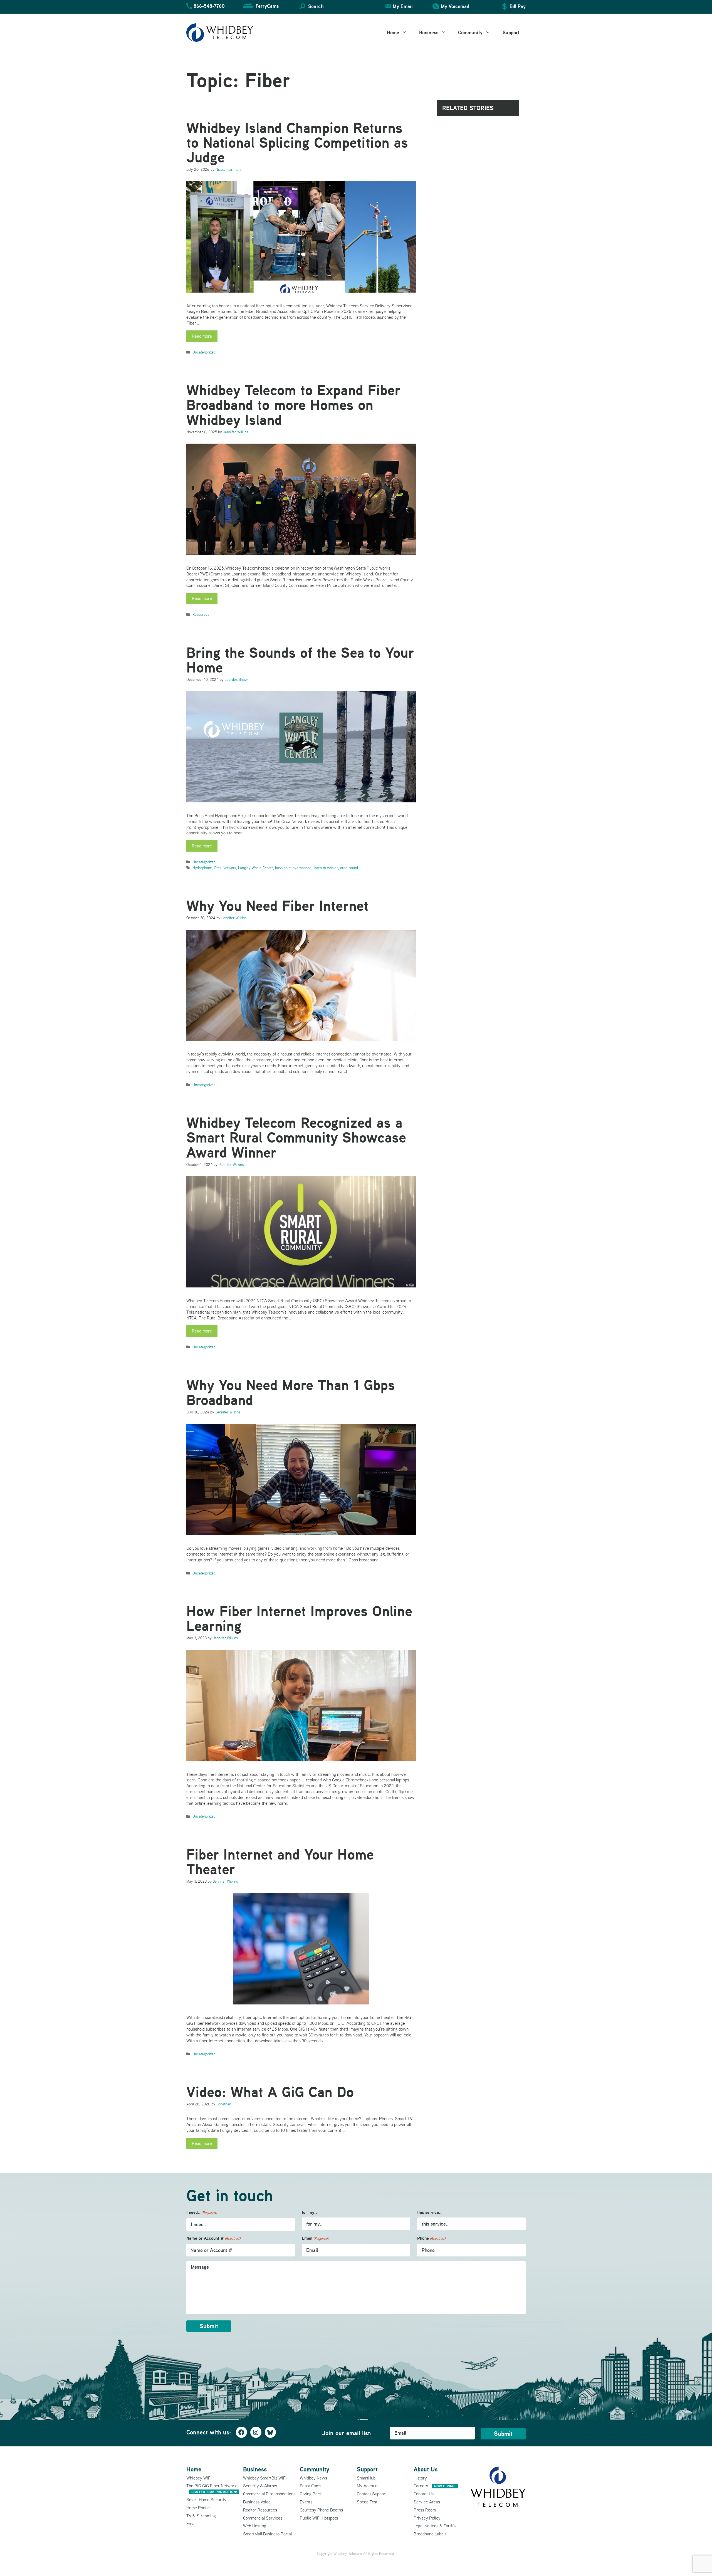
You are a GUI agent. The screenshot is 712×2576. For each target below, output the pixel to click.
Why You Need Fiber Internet (277, 906)
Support (511, 32)
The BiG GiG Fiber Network (212, 2489)
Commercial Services (263, 2518)
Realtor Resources (260, 2510)
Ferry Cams (311, 2486)
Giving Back (311, 2494)
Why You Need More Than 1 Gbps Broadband (291, 1392)
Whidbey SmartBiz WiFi (265, 2478)
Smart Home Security (206, 2500)
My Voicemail (455, 6)
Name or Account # (213, 2238)
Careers (435, 2486)
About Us (426, 2469)
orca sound (349, 868)
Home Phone (198, 2508)
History (420, 2478)
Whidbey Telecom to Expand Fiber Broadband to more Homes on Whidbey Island (293, 405)
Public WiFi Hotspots (319, 2518)
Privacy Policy (427, 2518)
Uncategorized (204, 352)
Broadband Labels (430, 2534)
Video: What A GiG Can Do (270, 2092)
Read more (202, 336)
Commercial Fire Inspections (269, 2494)
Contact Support (372, 2494)
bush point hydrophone (293, 868)
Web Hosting (255, 2526)
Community (470, 32)
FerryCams (267, 6)
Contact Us (424, 2494)
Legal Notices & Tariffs (435, 2526)
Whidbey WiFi (199, 2478)
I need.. (202, 2212)
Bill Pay (518, 6)
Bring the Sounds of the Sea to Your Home (300, 660)
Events (306, 2502)
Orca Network (225, 868)
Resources (201, 614)
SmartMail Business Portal (267, 2534)
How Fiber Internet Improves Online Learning (299, 1618)
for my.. (309, 2212)
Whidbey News (313, 2478)
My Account (368, 2486)
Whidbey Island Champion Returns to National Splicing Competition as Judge (297, 143)
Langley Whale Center (256, 868)
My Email (403, 6)
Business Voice (257, 2502)
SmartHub (366, 2478)
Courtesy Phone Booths (321, 2510)
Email (315, 2238)
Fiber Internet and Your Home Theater (280, 1862)
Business (429, 32)
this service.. (429, 2212)
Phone (431, 2238)
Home (393, 32)
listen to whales (326, 868)
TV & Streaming (201, 2516)
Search (316, 6)
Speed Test (367, 2502)
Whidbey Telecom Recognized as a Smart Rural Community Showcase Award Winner (296, 1137)
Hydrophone (202, 868)
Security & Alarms (260, 2486)
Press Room (425, 2510)
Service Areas (427, 2502)
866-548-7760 (209, 6)
